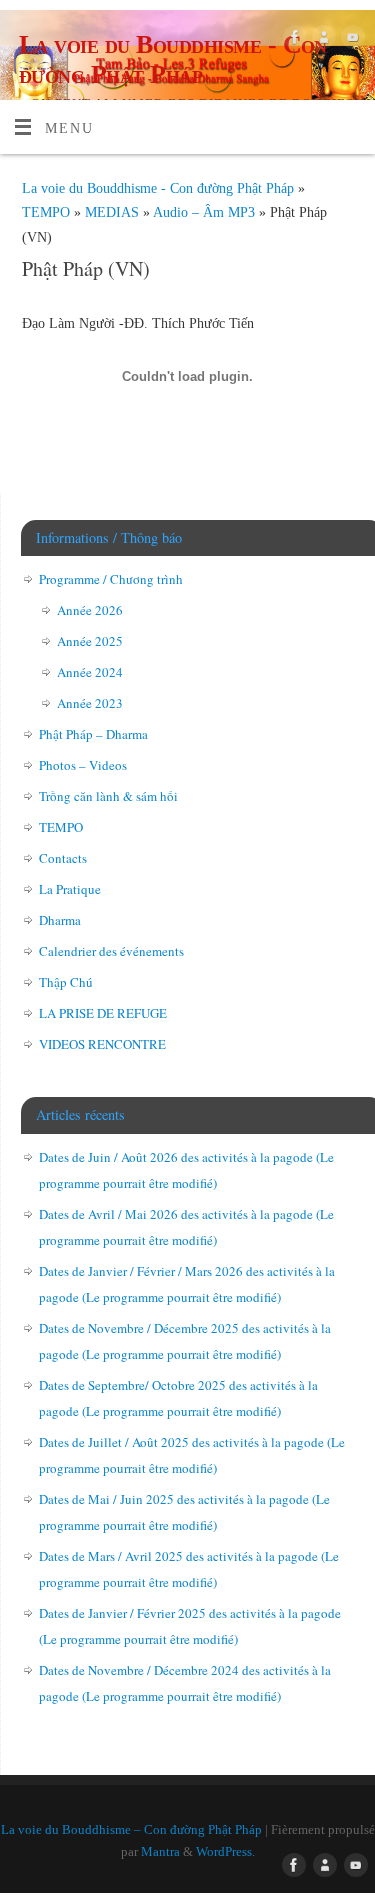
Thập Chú (66, 982)
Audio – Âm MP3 (206, 212)
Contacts (63, 858)
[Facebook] (292, 40)
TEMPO (48, 212)
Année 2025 (90, 641)
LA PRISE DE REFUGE (103, 1013)
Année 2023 (90, 703)
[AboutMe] (321, 40)
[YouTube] (350, 40)
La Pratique (70, 889)
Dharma (60, 920)
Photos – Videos (83, 765)
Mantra (160, 1851)
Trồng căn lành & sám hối (108, 796)
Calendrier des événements (111, 951)
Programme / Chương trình (111, 579)
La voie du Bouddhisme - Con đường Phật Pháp (173, 59)
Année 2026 (90, 610)
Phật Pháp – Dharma (93, 734)
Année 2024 (90, 672)
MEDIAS (114, 212)
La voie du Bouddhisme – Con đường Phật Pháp (131, 1829)
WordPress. (225, 1851)
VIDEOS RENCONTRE (102, 1044)
